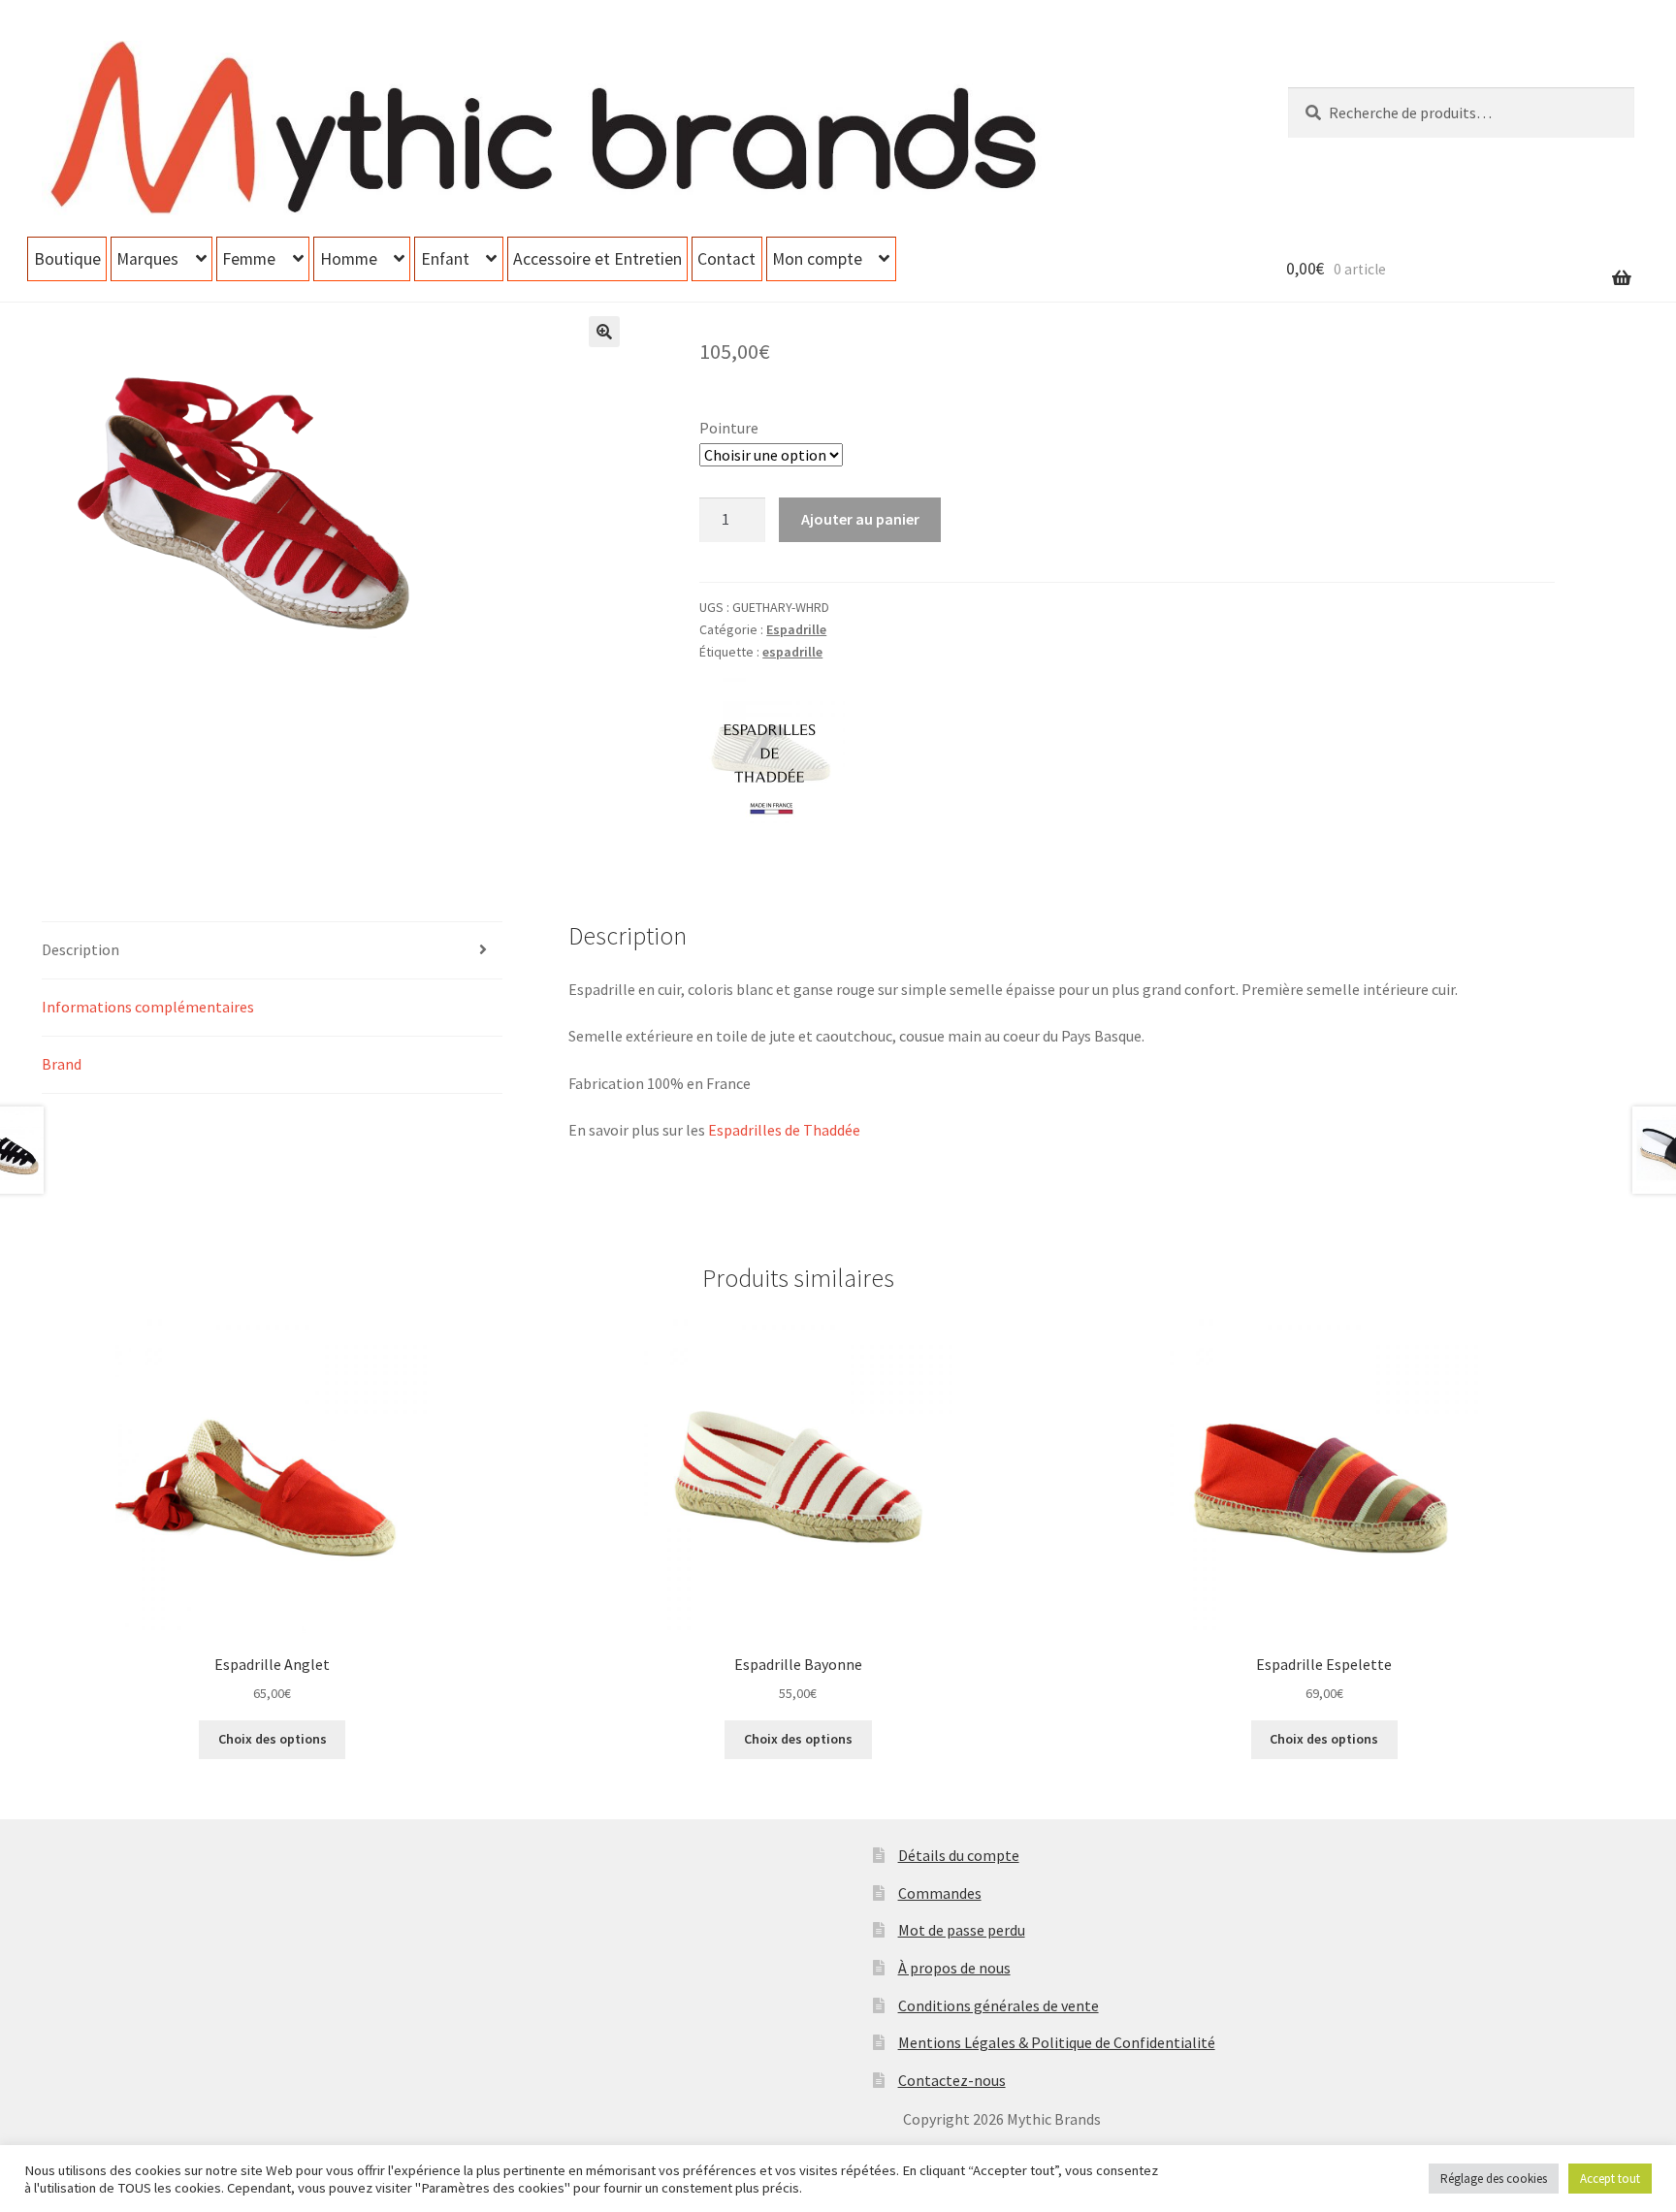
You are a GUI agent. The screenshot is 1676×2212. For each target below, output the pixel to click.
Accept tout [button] (1610, 2179)
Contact (726, 259)
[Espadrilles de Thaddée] (772, 751)
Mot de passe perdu (962, 1930)
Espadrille (796, 629)
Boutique (67, 259)
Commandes (940, 1893)
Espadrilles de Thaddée (784, 1130)
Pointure (729, 428)
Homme (349, 259)
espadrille (792, 652)
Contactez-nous (952, 2080)
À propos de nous (954, 1968)
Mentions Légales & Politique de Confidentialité (1057, 2042)
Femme (249, 259)
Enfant (445, 259)
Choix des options (273, 1739)
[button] (604, 332)
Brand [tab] (62, 1064)
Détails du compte (959, 1855)
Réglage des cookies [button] (1494, 2179)
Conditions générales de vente (999, 2005)
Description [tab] (81, 949)
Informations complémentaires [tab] (148, 1007)
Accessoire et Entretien (597, 259)
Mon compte (817, 259)
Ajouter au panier (860, 519)
